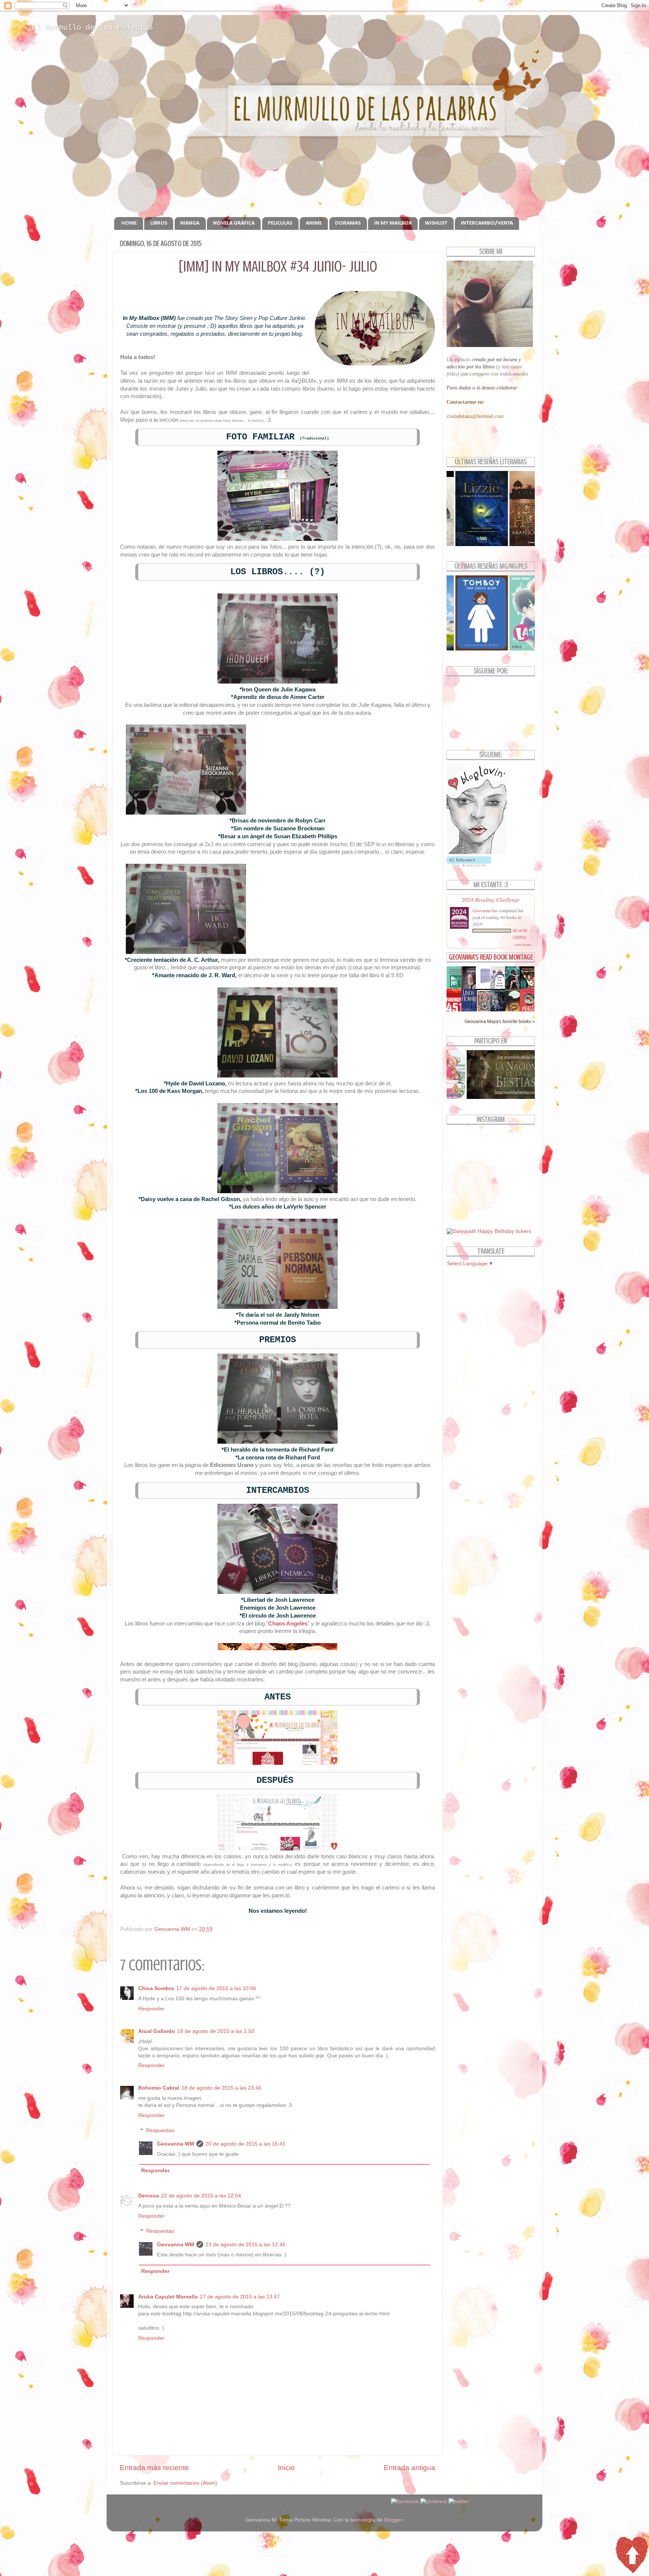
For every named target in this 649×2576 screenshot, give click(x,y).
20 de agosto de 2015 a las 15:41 (245, 2144)
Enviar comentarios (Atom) (185, 2483)
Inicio (286, 2468)
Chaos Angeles (288, 1624)
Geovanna (481, 910)
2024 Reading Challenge (491, 899)
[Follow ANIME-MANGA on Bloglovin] (477, 852)
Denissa (149, 2196)
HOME (129, 223)
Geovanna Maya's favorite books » (500, 1022)
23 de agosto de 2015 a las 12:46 (245, 2245)
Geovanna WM (176, 2144)
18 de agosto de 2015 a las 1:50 (216, 2031)
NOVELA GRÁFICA (234, 223)
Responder (151, 2009)
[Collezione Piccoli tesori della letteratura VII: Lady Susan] (485, 983)
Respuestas (160, 2130)
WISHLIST (436, 223)
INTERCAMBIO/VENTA (487, 223)
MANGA (190, 223)
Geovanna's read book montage (491, 957)
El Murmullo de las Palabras (92, 28)
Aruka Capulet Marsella (168, 2297)
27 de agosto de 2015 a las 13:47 (240, 2297)
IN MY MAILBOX (393, 223)
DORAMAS (348, 223)
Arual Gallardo (157, 2031)
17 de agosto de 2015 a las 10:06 (216, 1988)
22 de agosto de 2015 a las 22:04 (201, 2196)
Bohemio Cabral (159, 2088)
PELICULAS (280, 223)
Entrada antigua (410, 2468)
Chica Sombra (156, 1988)
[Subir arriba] (632, 2556)
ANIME (314, 223)
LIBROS (159, 223)
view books (523, 945)
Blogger (393, 2520)
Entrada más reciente (154, 2468)
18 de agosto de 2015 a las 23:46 (221, 2088)
